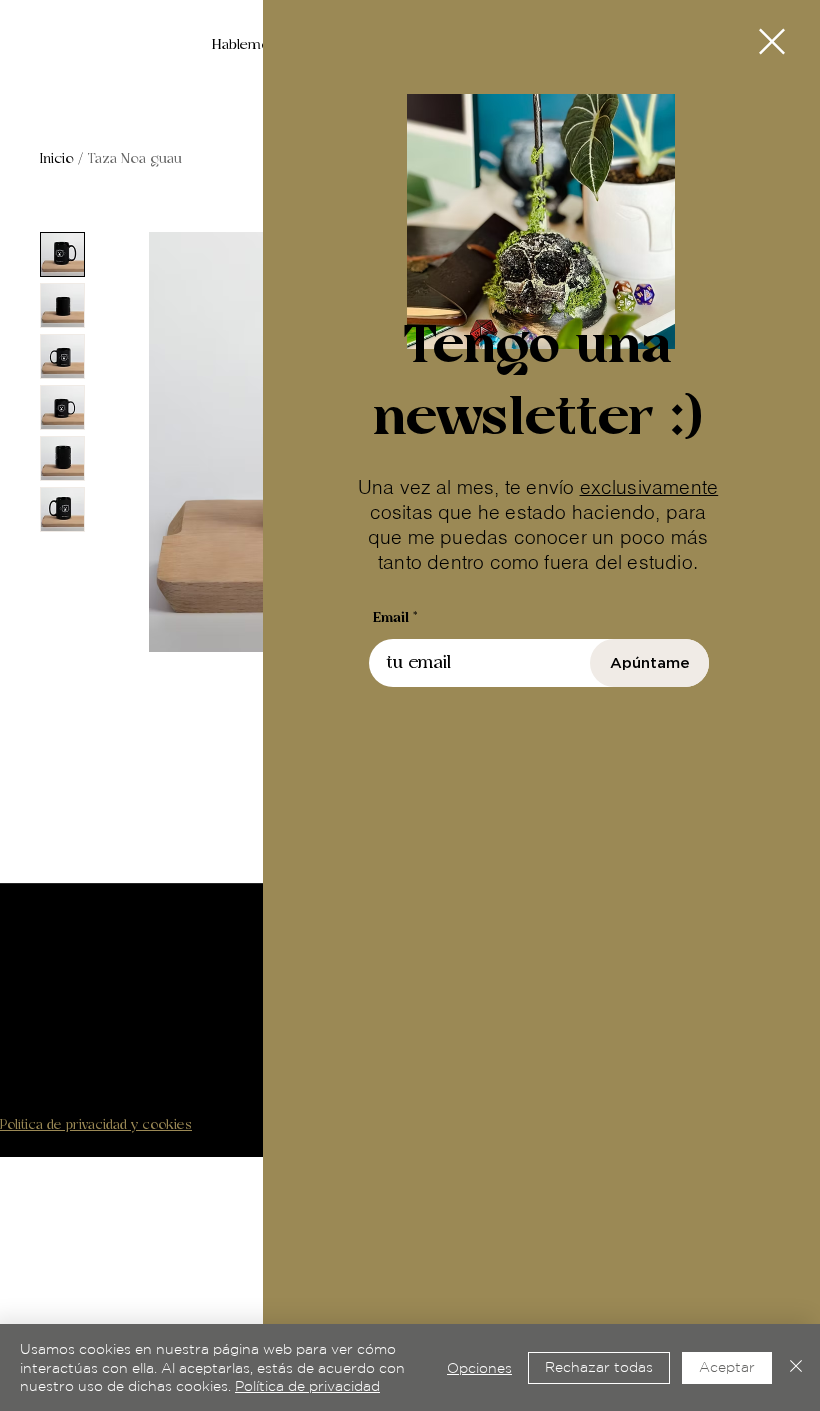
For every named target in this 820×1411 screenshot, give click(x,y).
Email (391, 618)
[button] (772, 41)
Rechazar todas (599, 1367)
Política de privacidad (307, 1386)
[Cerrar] (796, 1367)
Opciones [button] (479, 1368)
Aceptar (727, 1367)
